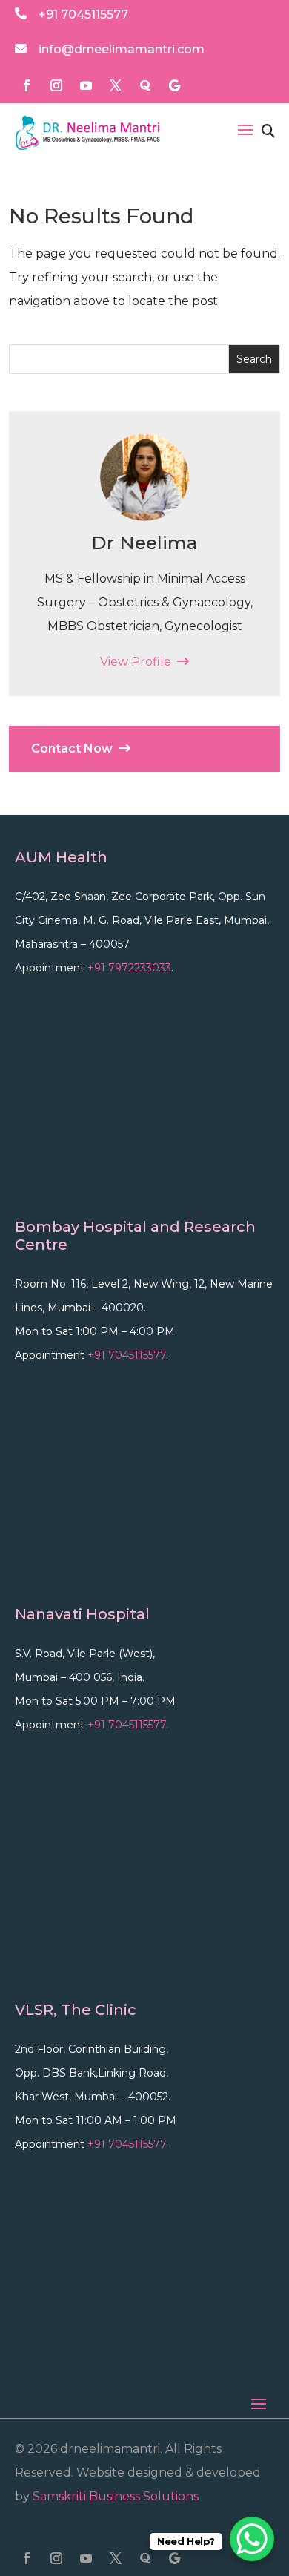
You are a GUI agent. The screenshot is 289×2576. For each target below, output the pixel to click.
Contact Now (75, 748)
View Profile (139, 662)
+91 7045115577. (128, 1725)
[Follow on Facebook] (27, 85)
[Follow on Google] (175, 85)
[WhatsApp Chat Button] (252, 2539)
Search (254, 359)
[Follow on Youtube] (86, 85)
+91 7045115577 (83, 14)
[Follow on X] (116, 85)
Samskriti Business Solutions (116, 2496)
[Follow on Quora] (145, 85)
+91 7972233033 (129, 968)
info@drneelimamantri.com (122, 49)
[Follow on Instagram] (56, 85)
